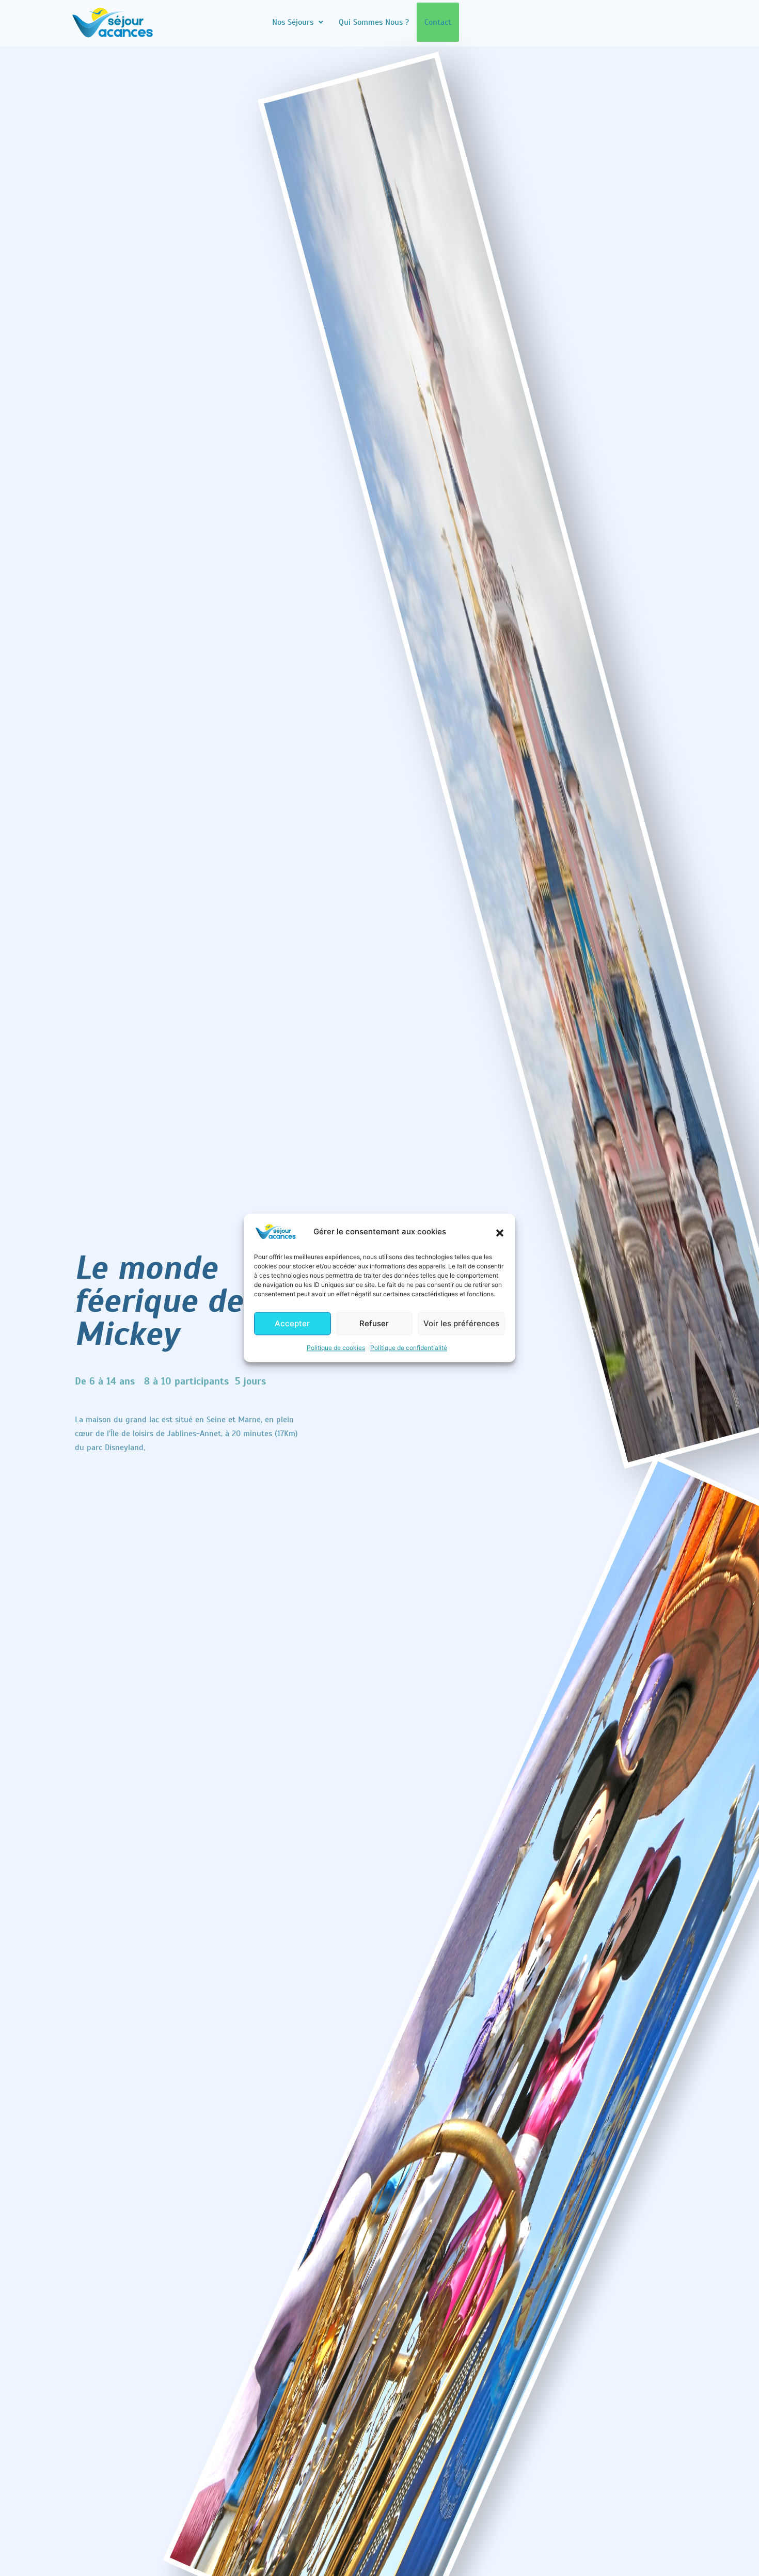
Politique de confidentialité (409, 1348)
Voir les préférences (461, 1323)
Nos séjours (293, 22)
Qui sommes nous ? (374, 22)
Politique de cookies (336, 1348)
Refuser (374, 1323)
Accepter (292, 1323)
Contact (438, 22)
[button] (500, 1232)
